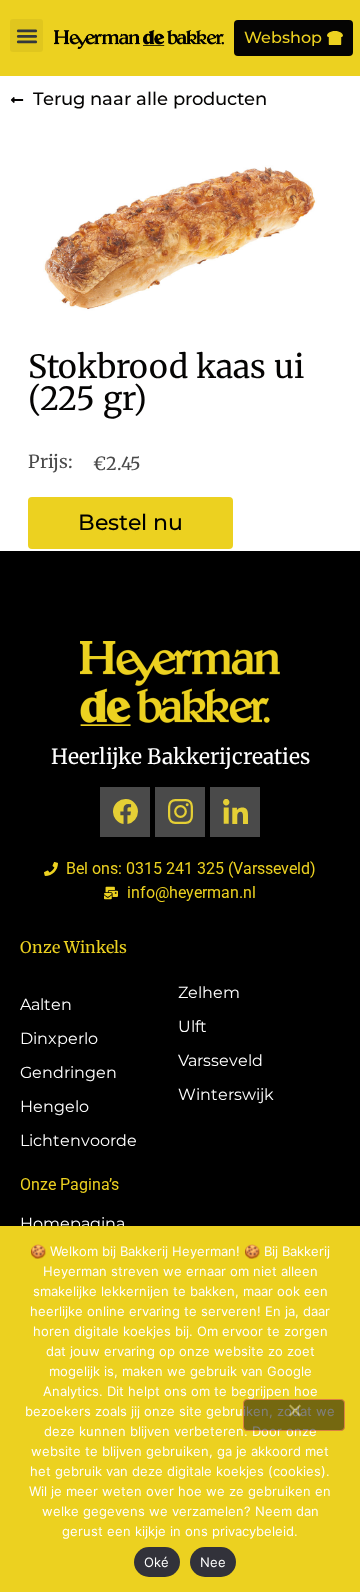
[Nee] (294, 1415)
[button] (26, 35)
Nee (213, 1562)
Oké (157, 1562)
